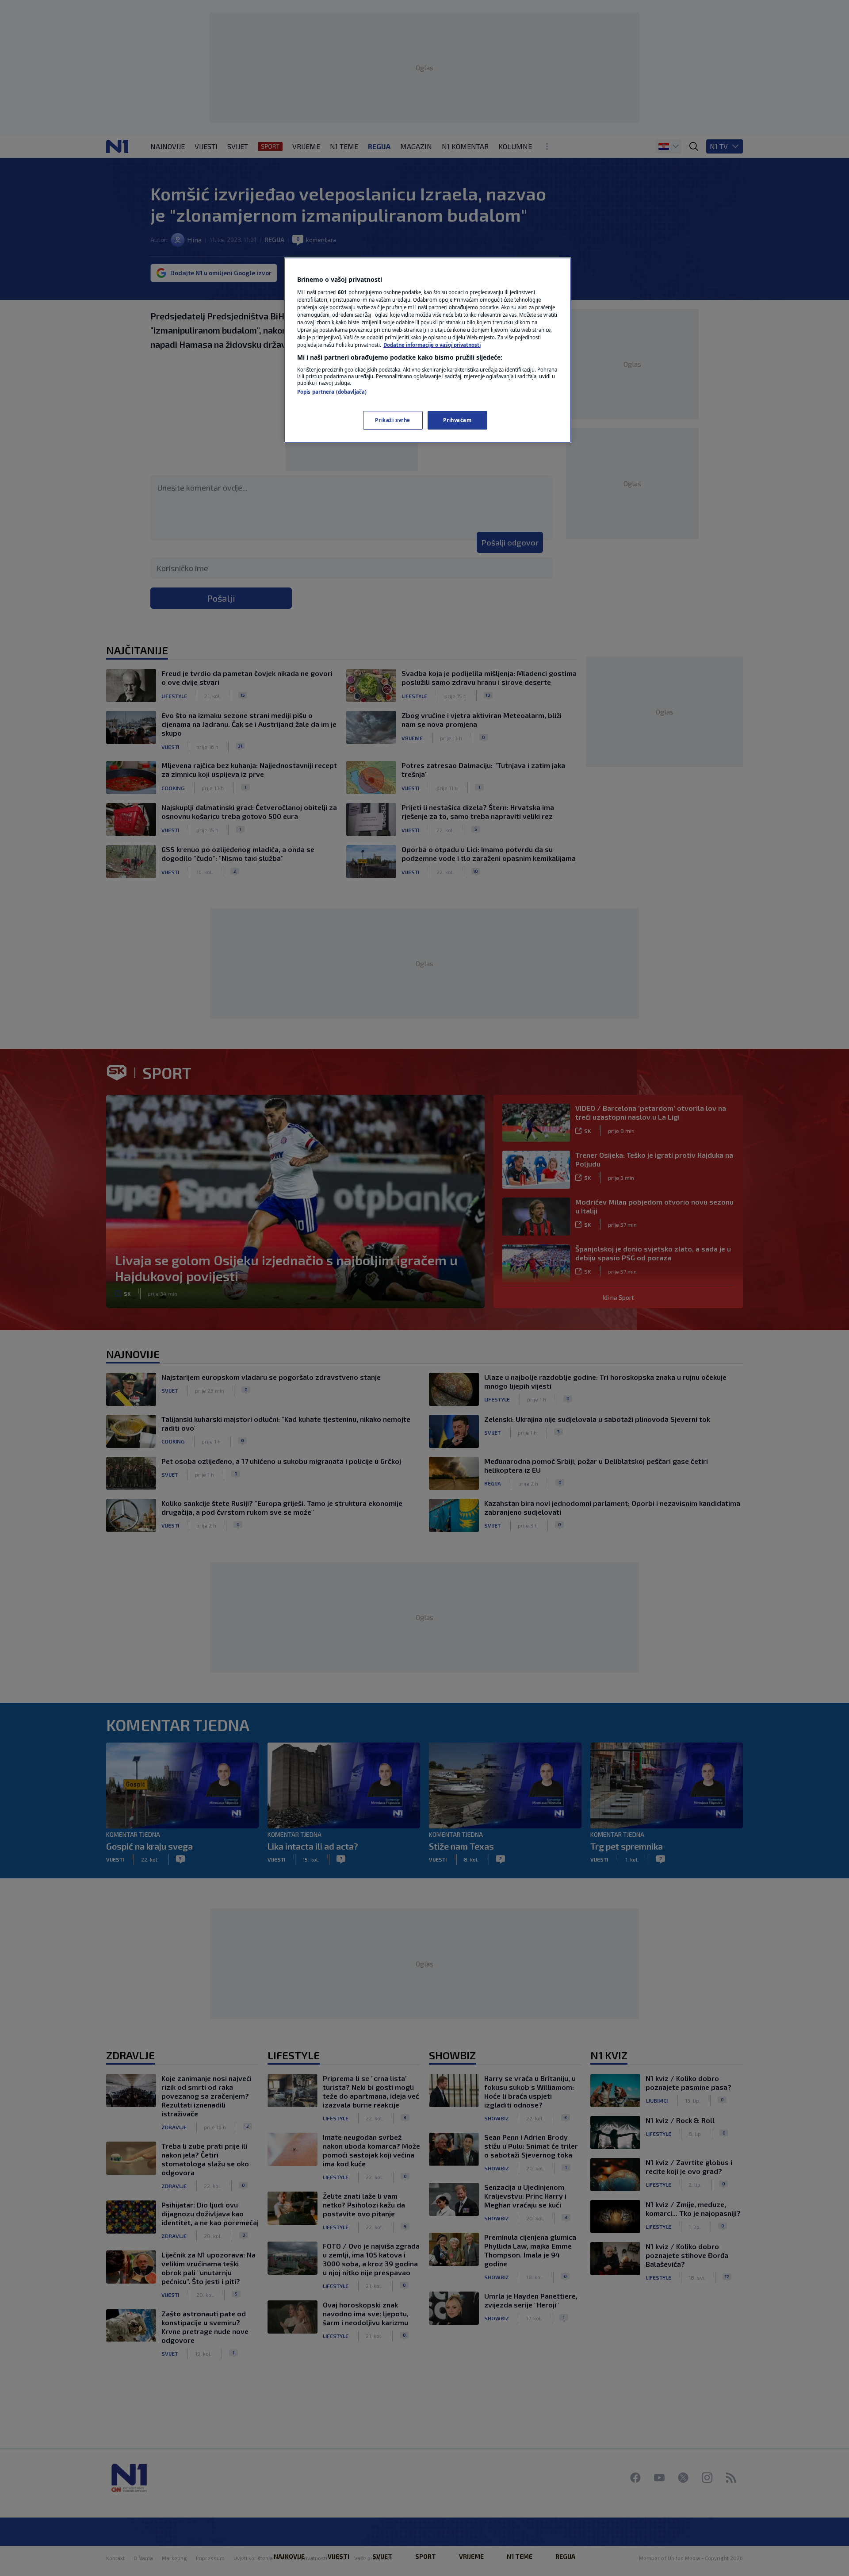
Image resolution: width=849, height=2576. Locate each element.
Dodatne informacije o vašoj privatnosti (432, 345)
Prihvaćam (457, 420)
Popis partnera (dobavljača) (332, 392)
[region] (428, 350)
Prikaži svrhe (392, 420)
